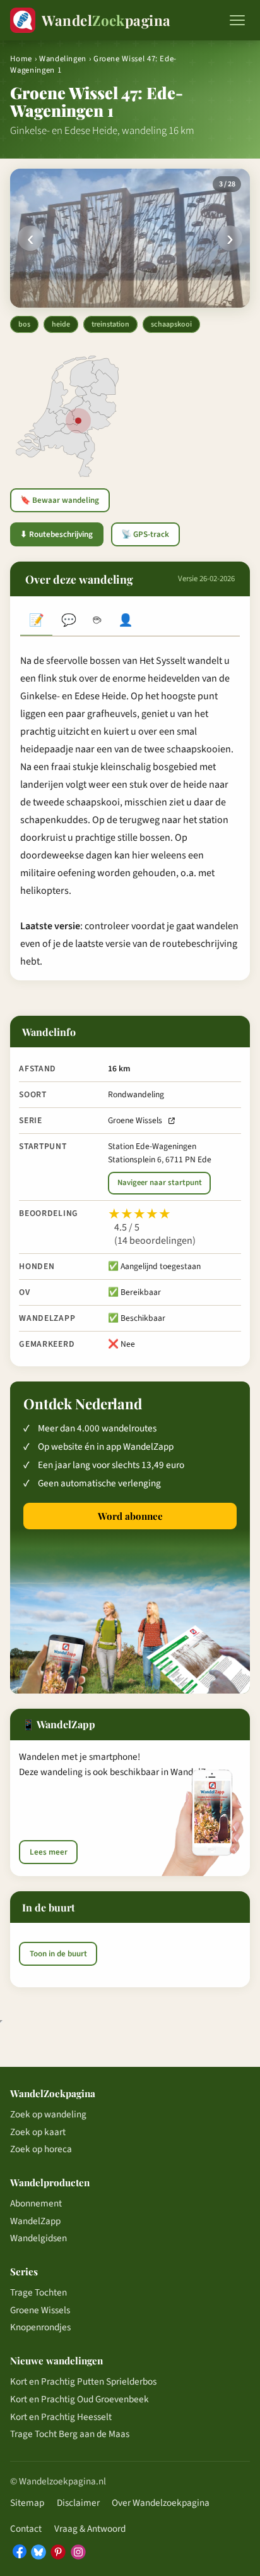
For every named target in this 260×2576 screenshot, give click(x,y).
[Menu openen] (237, 20)
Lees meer (49, 1852)
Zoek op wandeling (48, 2114)
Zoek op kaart (38, 2132)
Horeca (97, 622)
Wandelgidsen (38, 2238)
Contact (26, 2529)
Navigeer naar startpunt (160, 1183)
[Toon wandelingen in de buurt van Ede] (78, 421)
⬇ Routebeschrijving (56, 534)
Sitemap (27, 2503)
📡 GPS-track (145, 534)
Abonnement (36, 2203)
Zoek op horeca (41, 2149)
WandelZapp (35, 2221)
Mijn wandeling (126, 622)
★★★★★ (139, 1214)
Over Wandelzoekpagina (161, 2503)
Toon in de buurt (58, 1954)
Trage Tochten (38, 2292)
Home (21, 59)
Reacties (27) (68, 622)
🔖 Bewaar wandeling (60, 500)
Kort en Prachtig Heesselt (61, 2417)
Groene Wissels (135, 1120)
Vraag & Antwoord (90, 2529)
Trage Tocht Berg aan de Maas (70, 2434)
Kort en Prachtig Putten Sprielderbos (83, 2381)
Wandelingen (63, 59)
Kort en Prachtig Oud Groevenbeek (80, 2399)
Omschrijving (36, 622)
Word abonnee (130, 1516)
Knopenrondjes (40, 2327)
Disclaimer (78, 2503)
